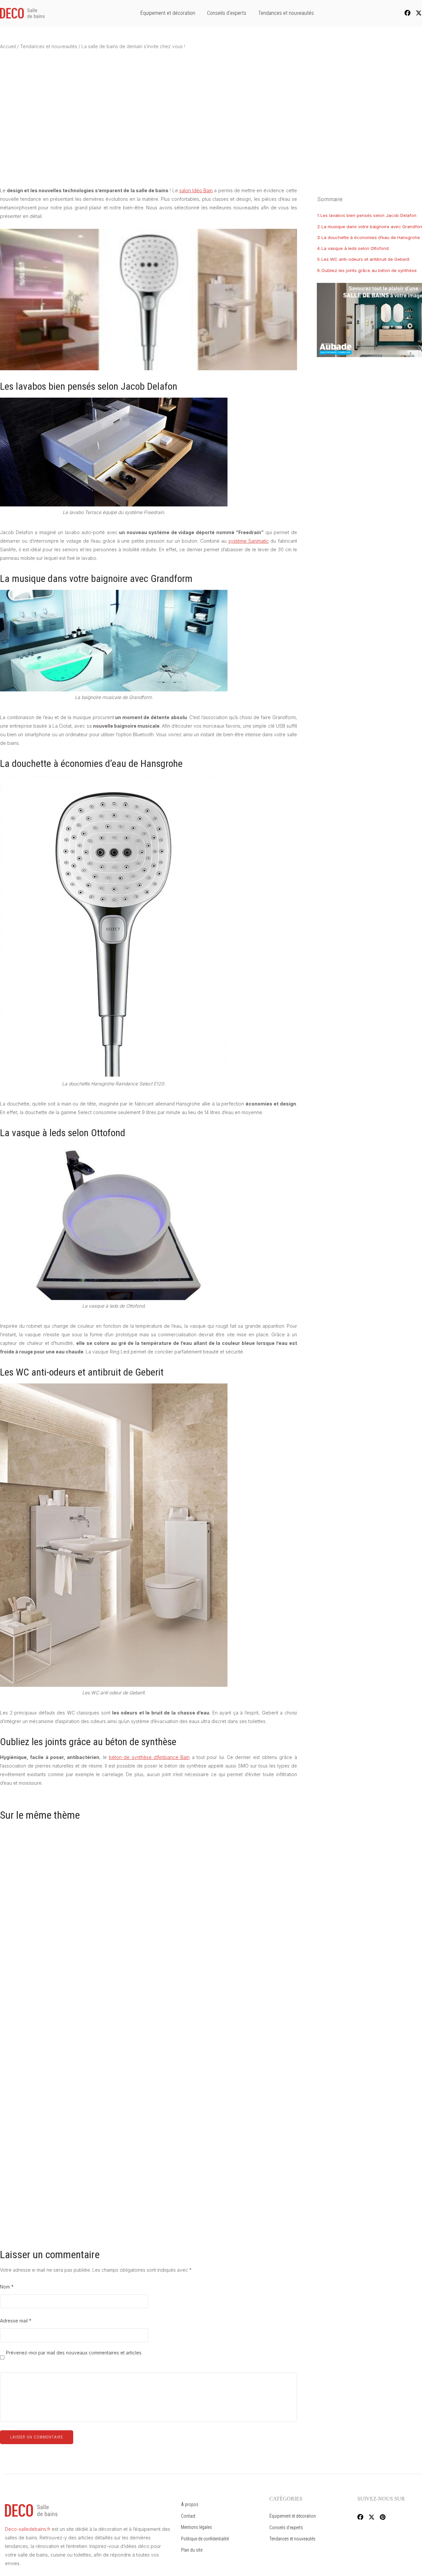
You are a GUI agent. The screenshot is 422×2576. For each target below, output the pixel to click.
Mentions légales (196, 2527)
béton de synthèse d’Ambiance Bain (149, 1757)
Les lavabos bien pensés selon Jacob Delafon (368, 215)
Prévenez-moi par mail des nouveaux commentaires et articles (74, 2353)
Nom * (7, 2287)
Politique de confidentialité (205, 2539)
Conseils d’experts (227, 13)
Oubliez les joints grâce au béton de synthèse (369, 270)
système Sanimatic (249, 541)
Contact (188, 2516)
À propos (190, 2504)
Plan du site (192, 2550)
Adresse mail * (16, 2321)
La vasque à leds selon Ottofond (355, 248)
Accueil (8, 46)
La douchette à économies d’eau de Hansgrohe (371, 237)
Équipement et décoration (168, 13)
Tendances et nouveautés (286, 13)
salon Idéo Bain (196, 190)
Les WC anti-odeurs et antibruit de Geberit (365, 259)
